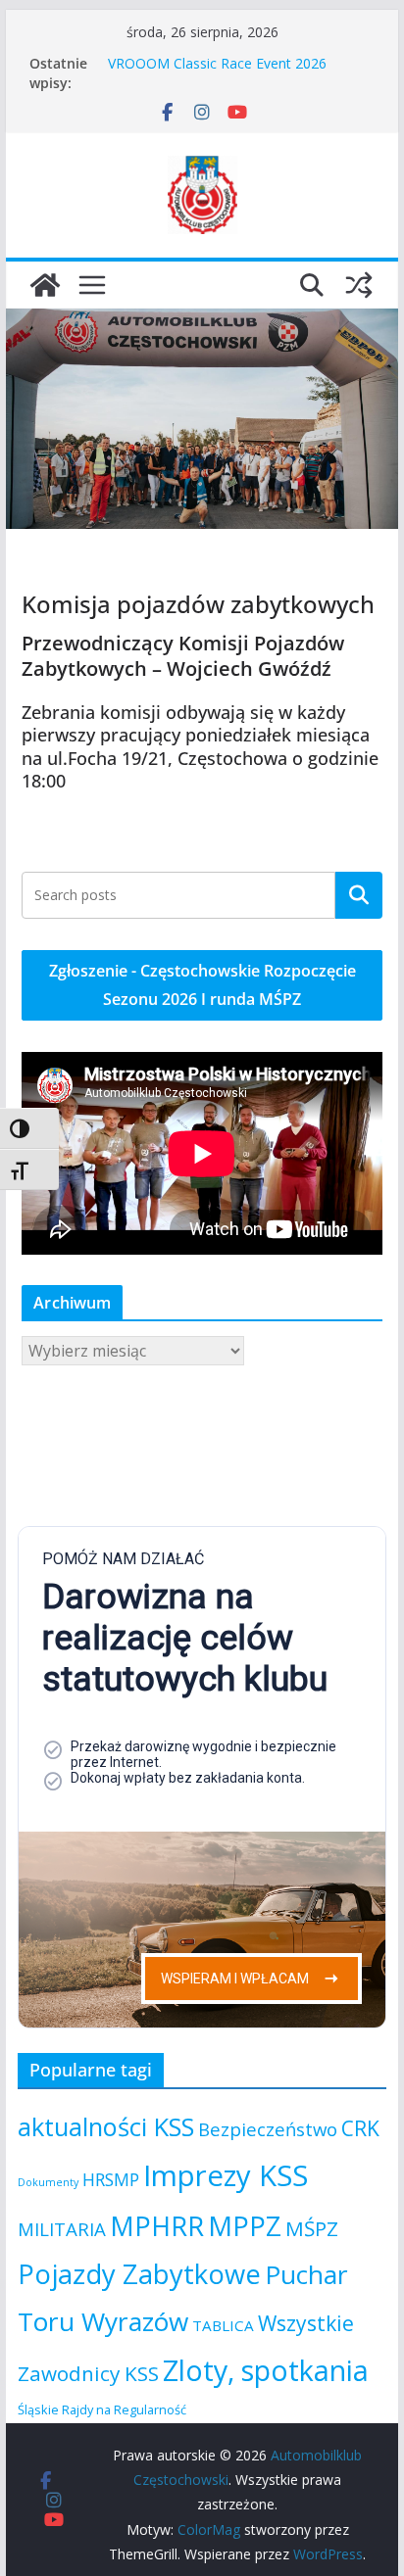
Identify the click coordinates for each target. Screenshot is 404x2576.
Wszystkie (306, 2323)
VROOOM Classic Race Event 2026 (217, 63)
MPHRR (157, 2226)
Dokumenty (48, 2182)
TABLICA (223, 2325)
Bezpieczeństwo (268, 2129)
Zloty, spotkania (266, 2370)
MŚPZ (312, 2228)
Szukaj (359, 894)
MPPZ (245, 2226)
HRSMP (111, 2179)
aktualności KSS (106, 2126)
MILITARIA (62, 2229)
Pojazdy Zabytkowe (139, 2274)
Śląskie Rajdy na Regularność (102, 2409)
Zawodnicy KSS (88, 2373)
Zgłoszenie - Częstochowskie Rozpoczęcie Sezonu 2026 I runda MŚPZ (202, 985)
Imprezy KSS (226, 2175)
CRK (360, 2128)
